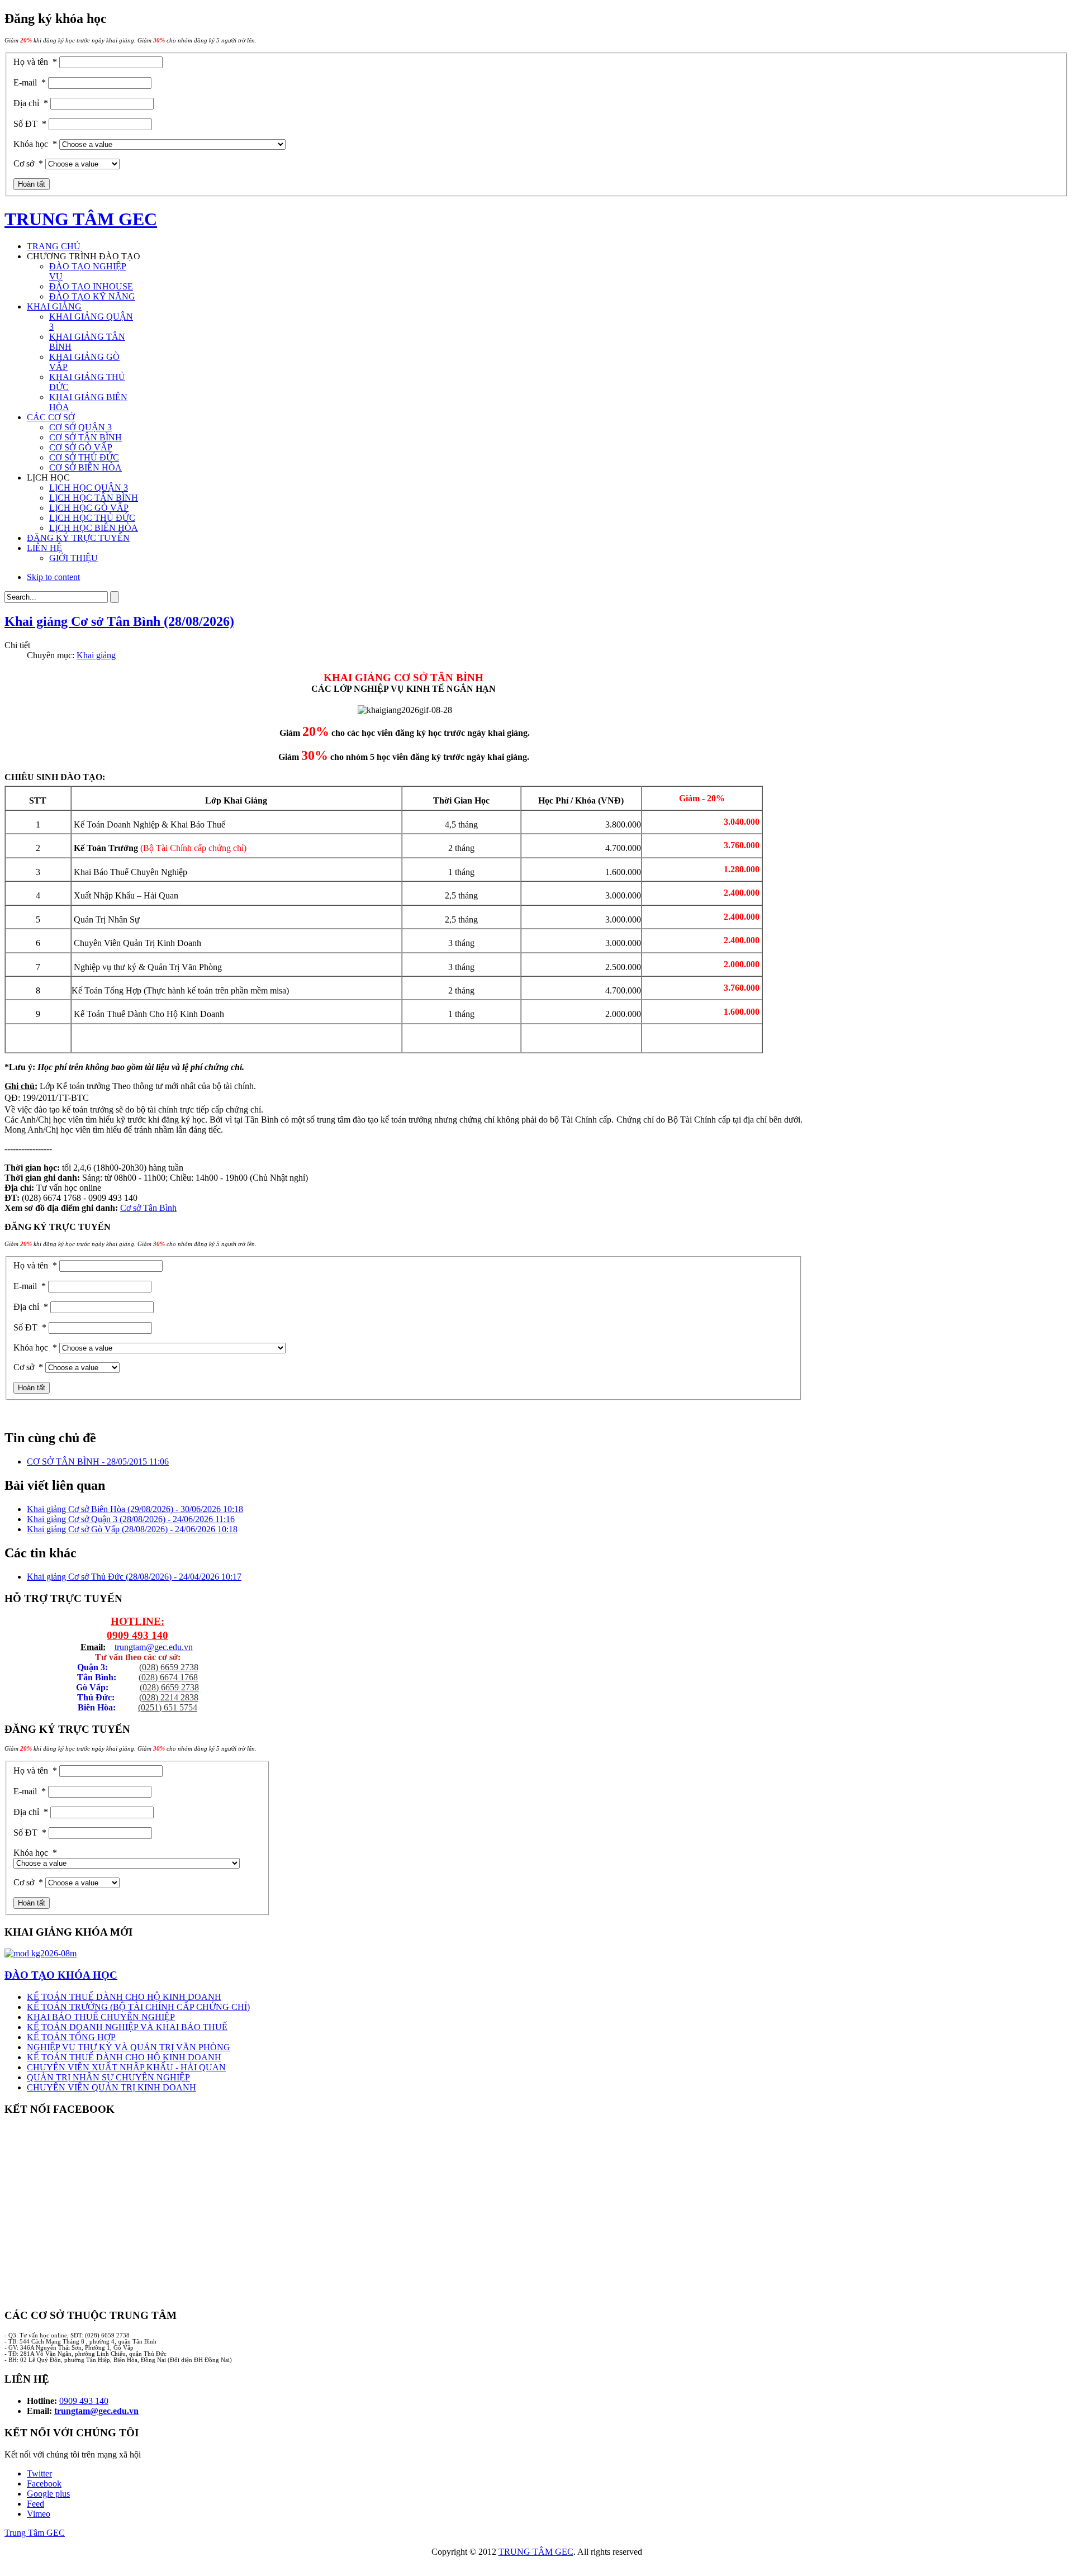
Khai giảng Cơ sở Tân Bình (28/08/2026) (119, 621)
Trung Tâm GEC (35, 2533)
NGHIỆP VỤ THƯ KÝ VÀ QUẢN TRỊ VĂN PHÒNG (129, 2047)
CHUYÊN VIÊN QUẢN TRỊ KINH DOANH (111, 2087)
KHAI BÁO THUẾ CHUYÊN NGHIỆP (101, 2017)
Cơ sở (28, 163)
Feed (35, 2504)
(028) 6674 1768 (168, 1677)
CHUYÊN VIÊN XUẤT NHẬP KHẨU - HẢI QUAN (126, 2067)
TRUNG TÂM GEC (536, 2552)
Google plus (48, 2494)
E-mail (30, 82)
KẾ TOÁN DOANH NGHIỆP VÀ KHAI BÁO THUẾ (127, 2027)
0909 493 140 (137, 1635)
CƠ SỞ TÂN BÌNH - (98, 1462)
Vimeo (39, 2514)
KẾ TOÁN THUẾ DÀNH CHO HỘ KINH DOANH (124, 1997)
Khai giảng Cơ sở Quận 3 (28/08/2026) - (131, 1519)
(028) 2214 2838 (169, 1697)
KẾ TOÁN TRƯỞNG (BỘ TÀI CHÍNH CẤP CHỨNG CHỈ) (138, 2007)
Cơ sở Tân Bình (148, 1208)
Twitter (39, 2473)
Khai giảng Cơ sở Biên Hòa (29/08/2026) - (135, 1509)
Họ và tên (35, 62)
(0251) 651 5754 (168, 1707)
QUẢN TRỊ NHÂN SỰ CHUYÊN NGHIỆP (108, 2077)
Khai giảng (96, 655)
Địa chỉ (31, 103)
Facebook (44, 2484)
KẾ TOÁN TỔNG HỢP (71, 2037)
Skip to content (53, 577)
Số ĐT (30, 124)
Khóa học (35, 144)
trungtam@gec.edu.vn (154, 1647)
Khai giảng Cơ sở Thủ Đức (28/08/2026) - (134, 1577)
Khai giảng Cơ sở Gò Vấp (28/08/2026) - (132, 1529)
